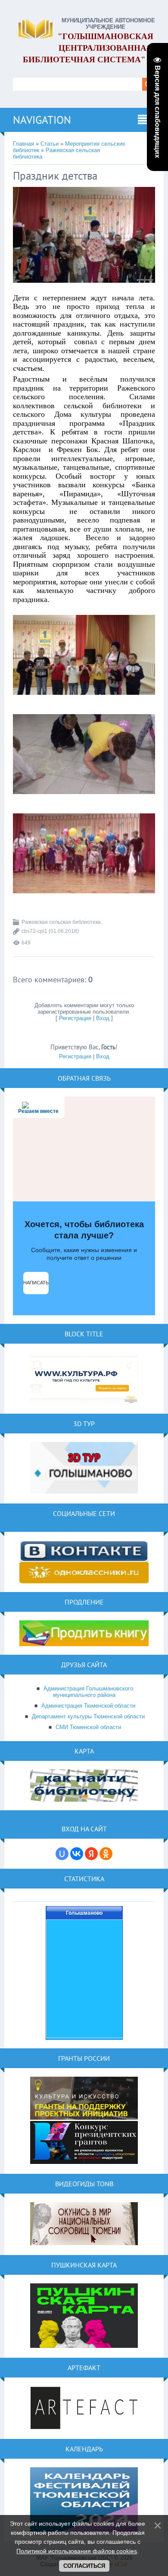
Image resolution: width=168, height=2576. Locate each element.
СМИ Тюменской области (88, 1727)
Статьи (50, 144)
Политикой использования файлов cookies (77, 2551)
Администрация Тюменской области (88, 1706)
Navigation (42, 120)
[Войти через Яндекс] (91, 1854)
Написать (36, 1283)
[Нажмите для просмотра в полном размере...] (84, 289)
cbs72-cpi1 (34, 931)
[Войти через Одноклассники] (106, 1854)
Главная (23, 144)
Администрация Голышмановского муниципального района (88, 1692)
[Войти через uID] (62, 1854)
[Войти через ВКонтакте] (77, 1854)
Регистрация (75, 1018)
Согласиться (84, 2566)
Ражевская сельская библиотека (61, 922)
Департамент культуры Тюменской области (88, 1716)
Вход (103, 1018)
